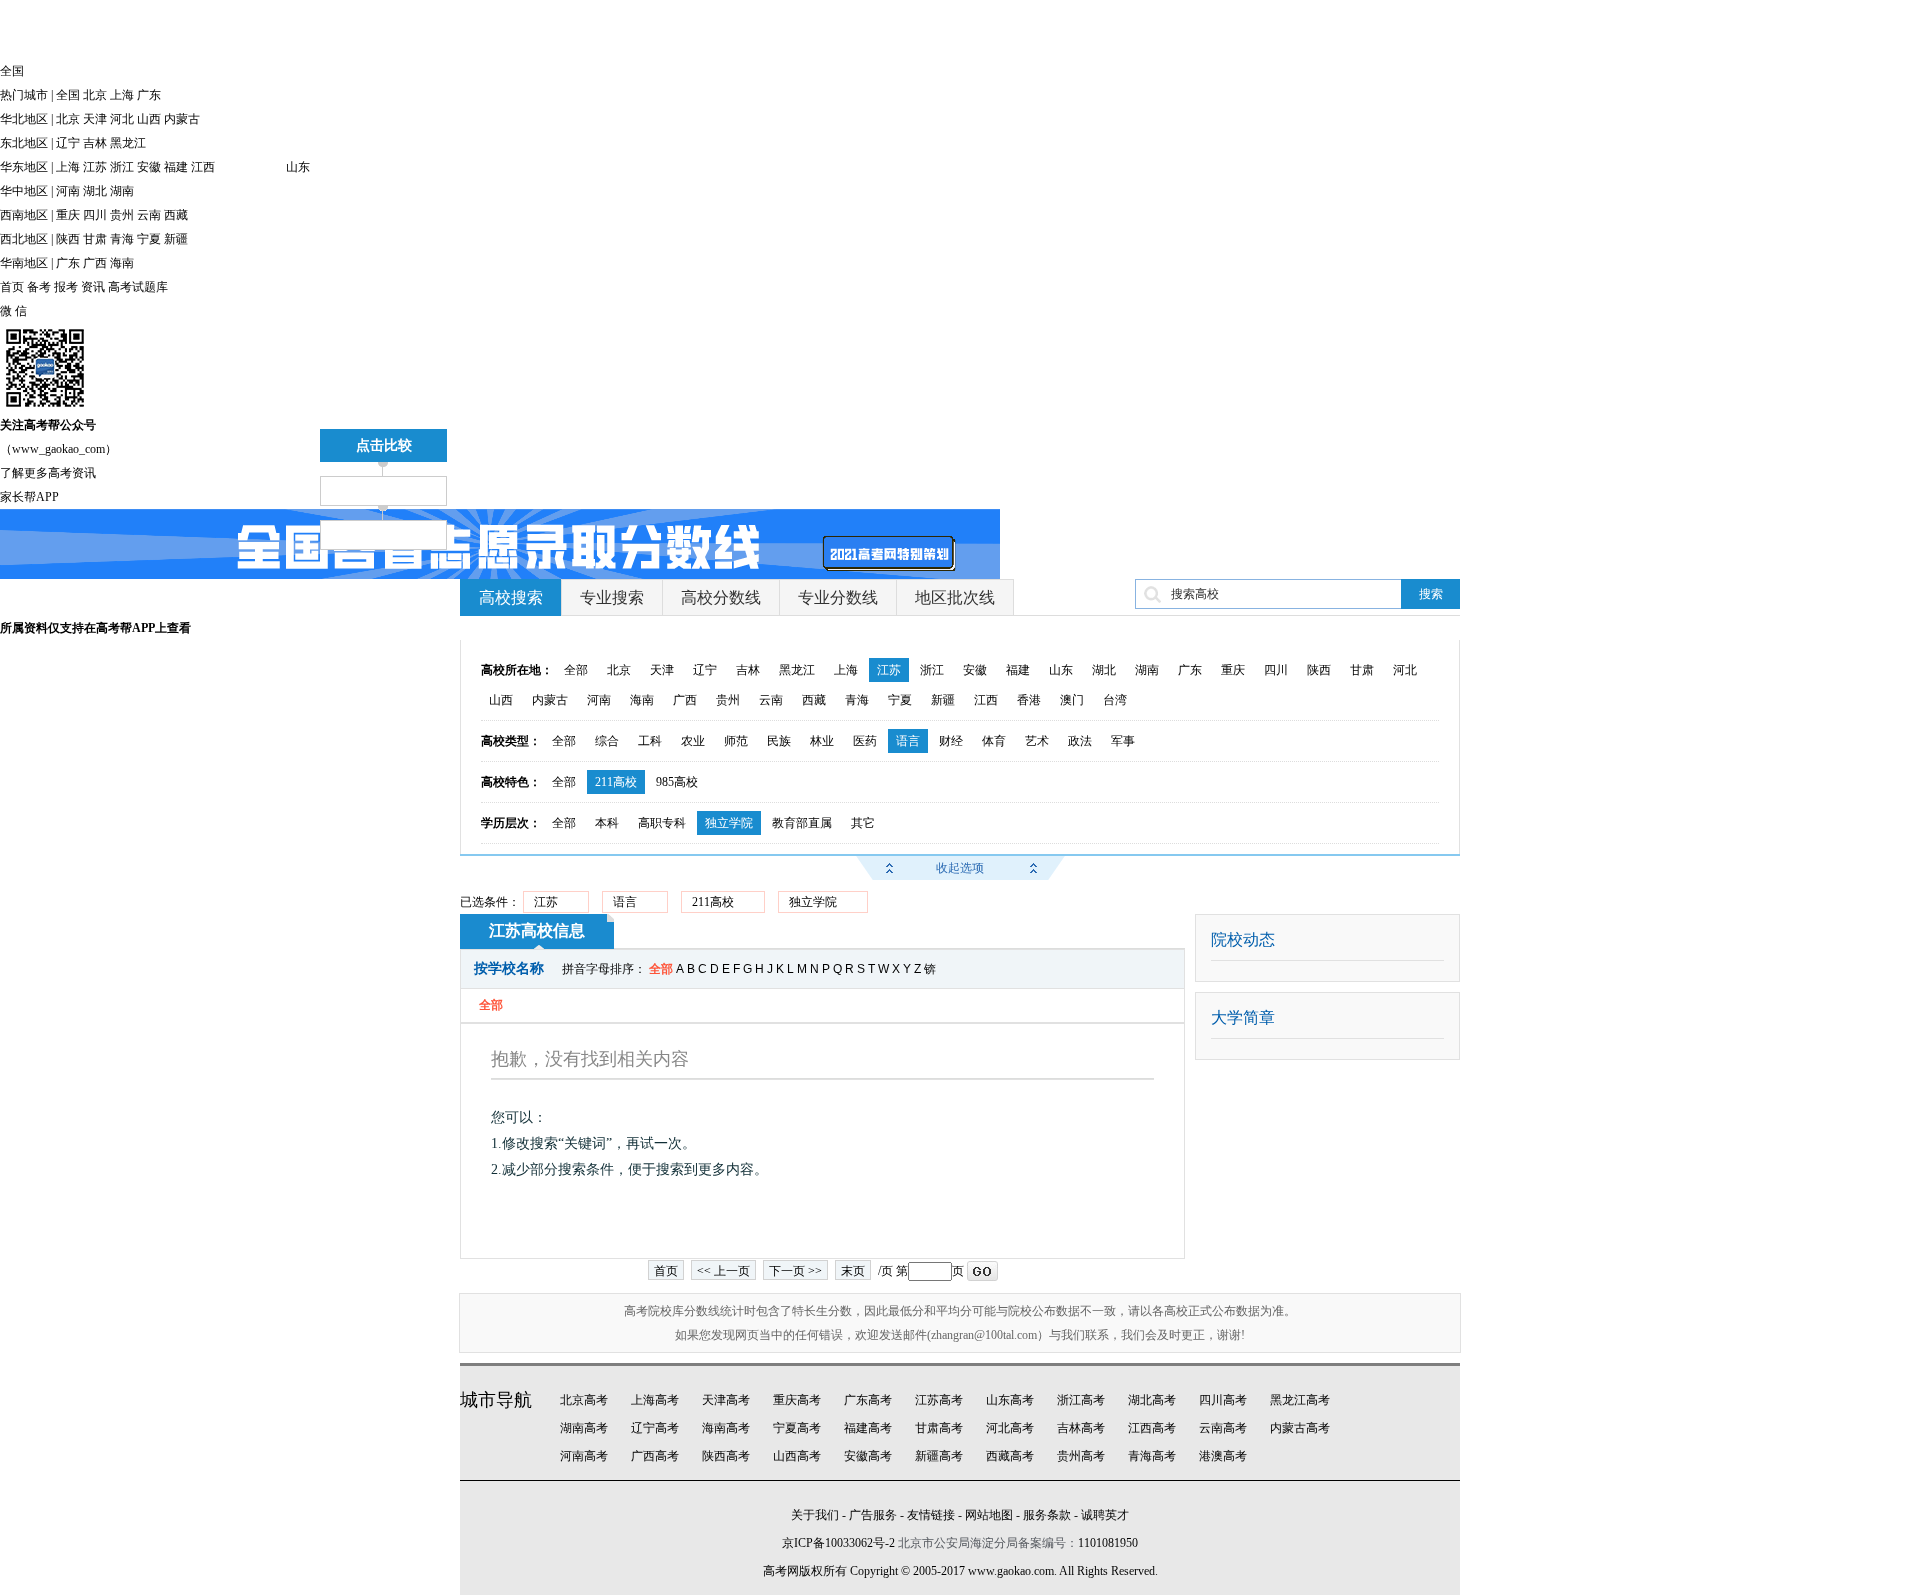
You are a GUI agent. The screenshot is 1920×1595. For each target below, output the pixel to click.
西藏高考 (1010, 1456)
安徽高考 (868, 1456)
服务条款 (1047, 1515)
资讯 (93, 287)
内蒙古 (182, 119)
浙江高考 (1081, 1400)
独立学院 (729, 823)
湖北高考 (1152, 1400)
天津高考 (726, 1400)
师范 (736, 741)
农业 (693, 741)
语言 (908, 741)
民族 (779, 741)
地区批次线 (955, 597)
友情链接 (931, 1515)
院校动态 (1243, 939)
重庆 (68, 215)
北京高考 (584, 1400)
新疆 (176, 239)
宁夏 (149, 239)
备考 (39, 287)
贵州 (122, 215)
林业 (822, 741)
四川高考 (1223, 1400)
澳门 (1072, 700)
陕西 (68, 239)
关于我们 (815, 1515)
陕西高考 (726, 1456)
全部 (576, 670)
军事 (1123, 741)
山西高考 (797, 1456)
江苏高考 (939, 1400)
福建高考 (868, 1428)
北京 (95, 95)
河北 (122, 119)
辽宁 (68, 143)
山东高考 (1010, 1400)
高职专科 (662, 823)
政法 (1080, 741)
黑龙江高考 (1300, 1400)
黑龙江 (128, 143)
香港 (1029, 700)
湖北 (95, 191)
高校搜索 (511, 597)
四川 (95, 215)
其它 (863, 823)
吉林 (95, 143)
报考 (66, 287)
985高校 (677, 782)
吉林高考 (1081, 1428)
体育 (994, 741)
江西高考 (1152, 1428)
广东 (149, 95)
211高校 (616, 782)
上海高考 (655, 1400)
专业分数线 (838, 597)
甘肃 (95, 239)
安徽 (149, 167)
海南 (122, 263)
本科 (607, 823)
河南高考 (584, 1456)
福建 (176, 167)
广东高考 (868, 1400)
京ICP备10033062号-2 (838, 1543)
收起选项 (960, 868)
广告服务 (873, 1515)
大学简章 (1243, 1017)
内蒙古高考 (1300, 1428)
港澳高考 (1223, 1456)
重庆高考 (797, 1400)
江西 (203, 167)
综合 (607, 741)
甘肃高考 (939, 1428)
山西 (149, 119)
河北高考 (1010, 1428)
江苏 (95, 167)
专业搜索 (612, 597)
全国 (68, 95)
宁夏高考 (797, 1428)
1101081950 (1108, 1543)
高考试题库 (138, 287)
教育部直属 (802, 823)
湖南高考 (584, 1428)
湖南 (122, 191)
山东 (298, 167)
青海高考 (1152, 1456)
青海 (122, 239)
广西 (95, 263)
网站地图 (989, 1515)
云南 (149, 215)
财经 (951, 741)
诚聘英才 (1105, 1515)
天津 (95, 119)
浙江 (122, 167)
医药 (865, 741)
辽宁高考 (655, 1428)
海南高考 (726, 1428)
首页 (12, 287)
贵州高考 (1081, 1456)
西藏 (176, 215)
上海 (122, 95)
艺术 (1037, 741)
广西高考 (655, 1456)
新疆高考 (939, 1456)
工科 (650, 741)
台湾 (1115, 700)
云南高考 (1223, 1428)
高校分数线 (721, 597)
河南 (68, 191)
